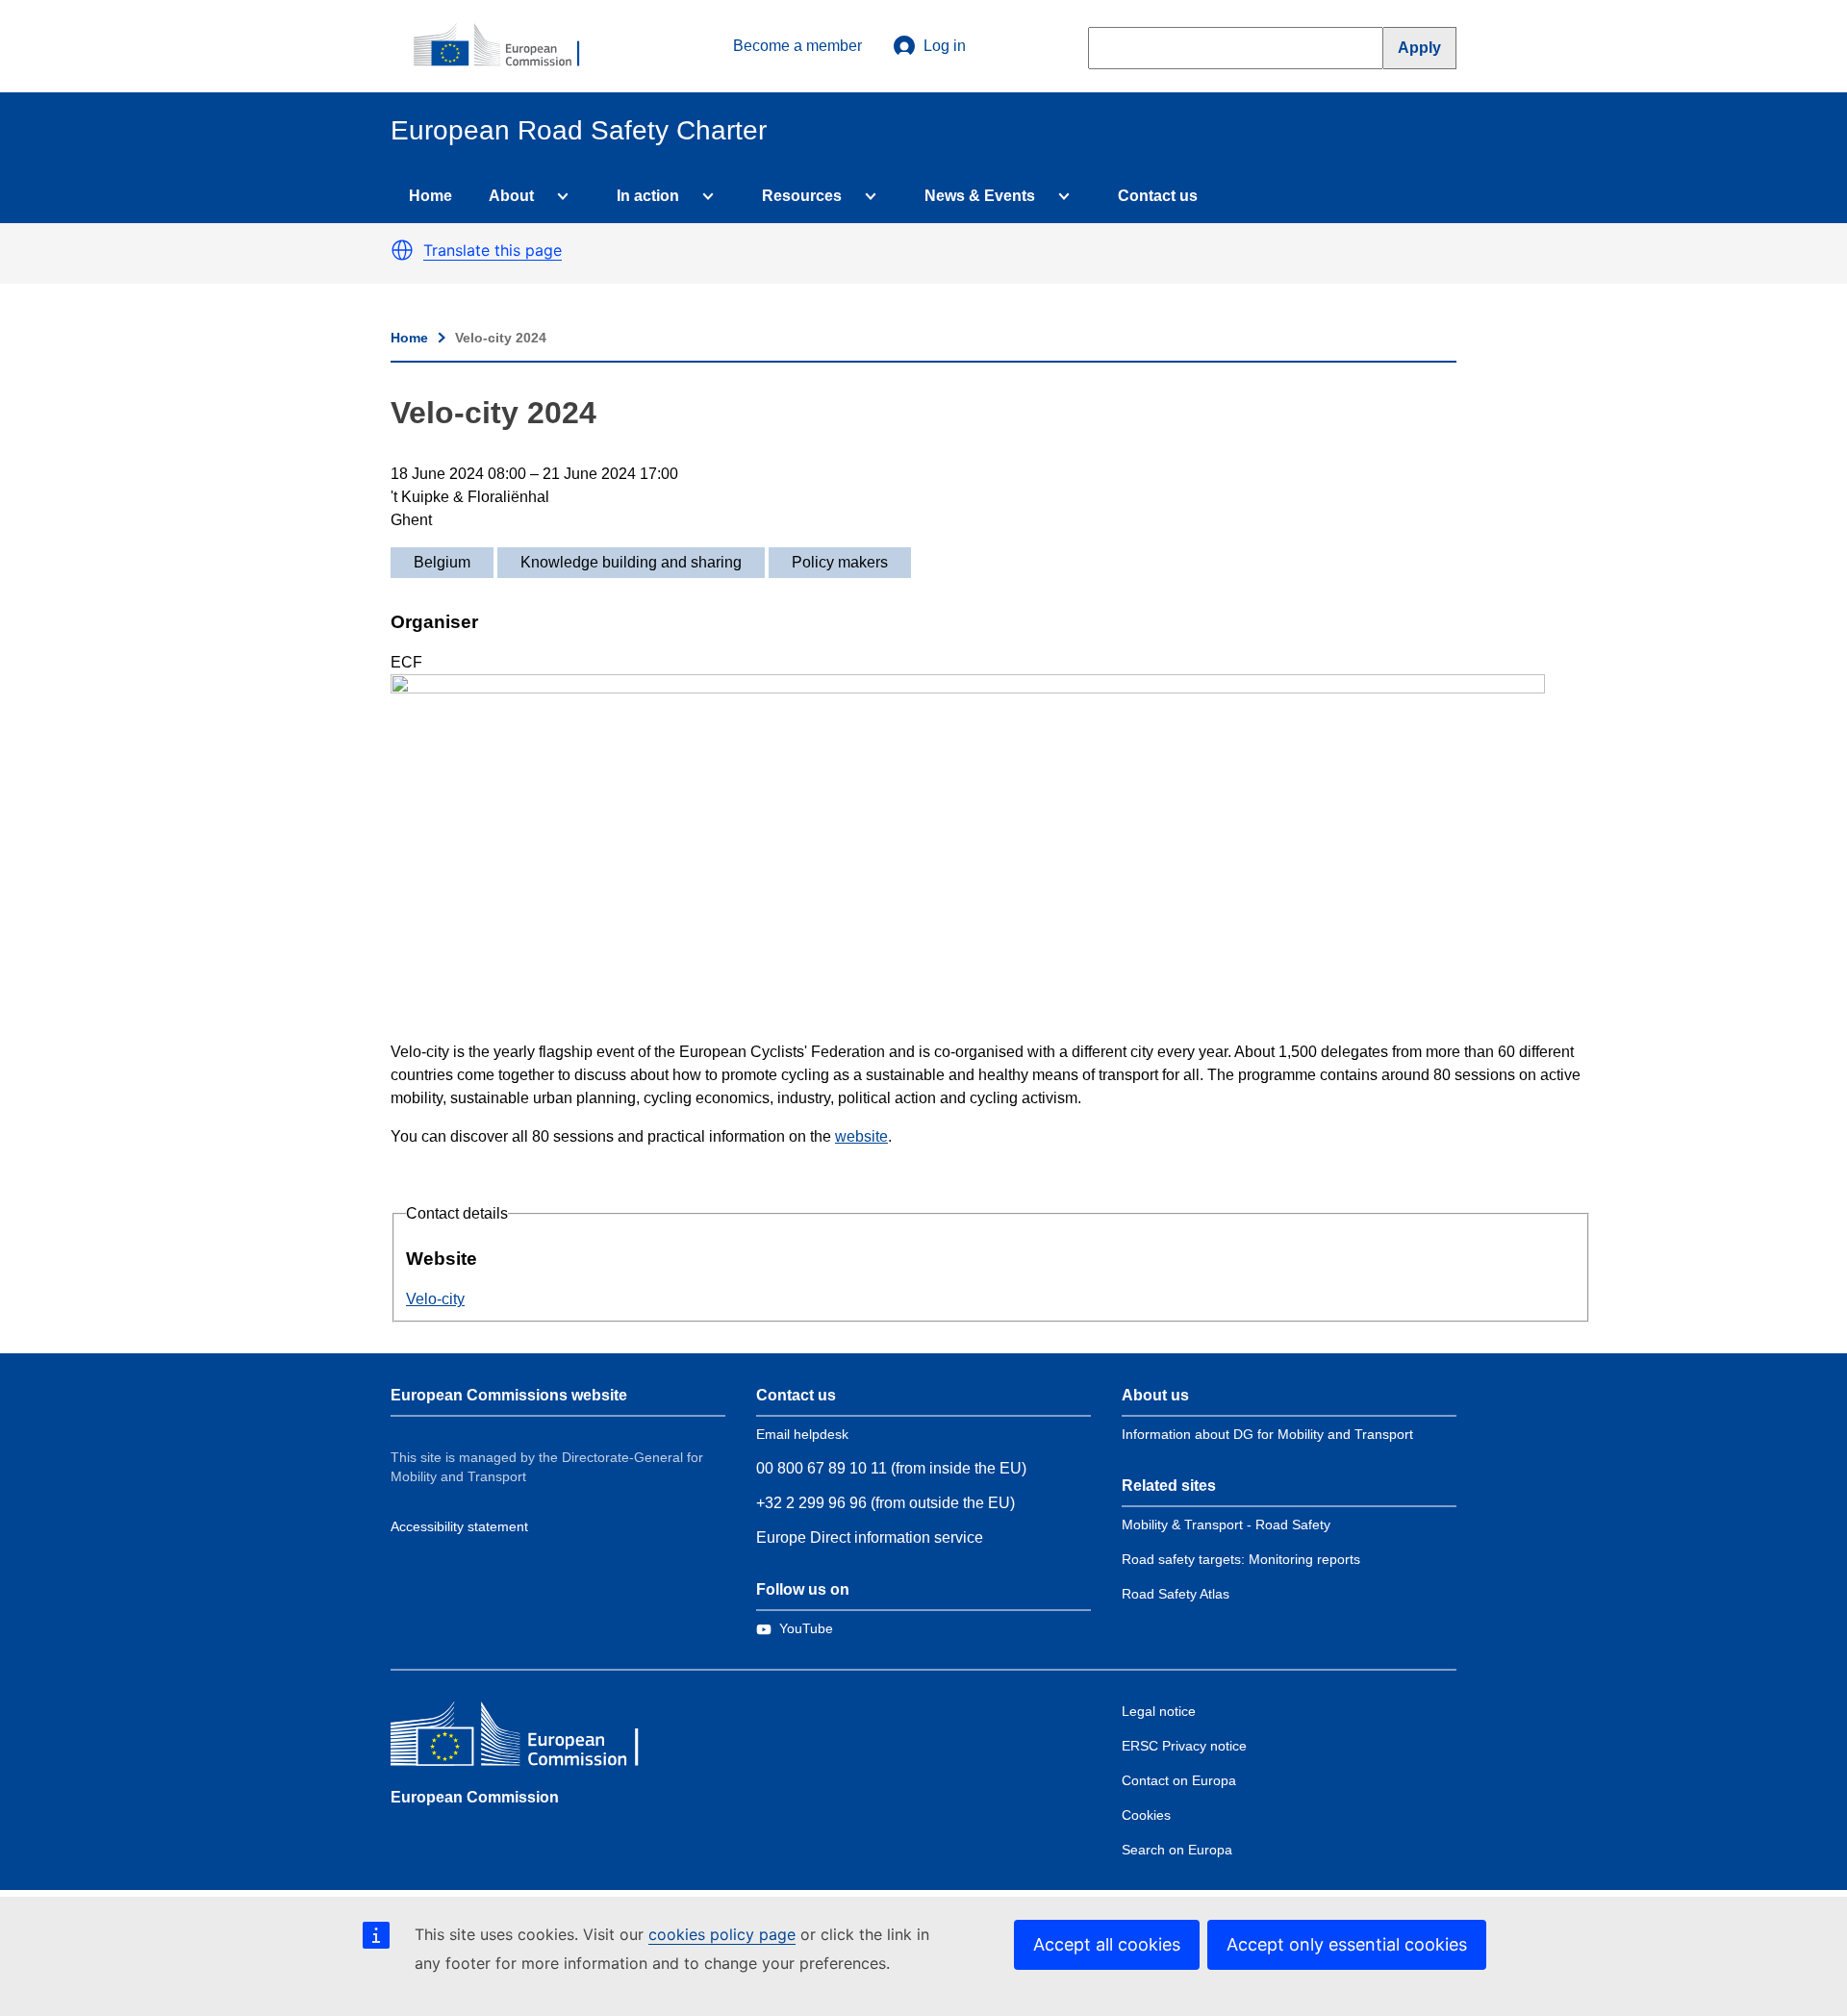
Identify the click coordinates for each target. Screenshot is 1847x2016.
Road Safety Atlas (1176, 1594)
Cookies (1146, 1815)
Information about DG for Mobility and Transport (1267, 1434)
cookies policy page (722, 1934)
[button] (402, 250)
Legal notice (1159, 1711)
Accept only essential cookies (1347, 1944)
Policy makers (840, 562)
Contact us (1158, 196)
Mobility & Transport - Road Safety (1226, 1525)
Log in (945, 46)
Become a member (797, 46)
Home (430, 196)
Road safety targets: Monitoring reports (1241, 1559)
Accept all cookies (1107, 1944)
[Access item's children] (559, 196)
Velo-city (435, 1299)
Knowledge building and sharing (631, 562)
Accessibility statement (459, 1526)
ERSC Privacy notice (1184, 1746)
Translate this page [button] (493, 250)
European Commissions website (509, 1395)
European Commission (475, 1797)
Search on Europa (1177, 1850)
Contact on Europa (1179, 1780)
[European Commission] (507, 46)
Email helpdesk (802, 1434)
